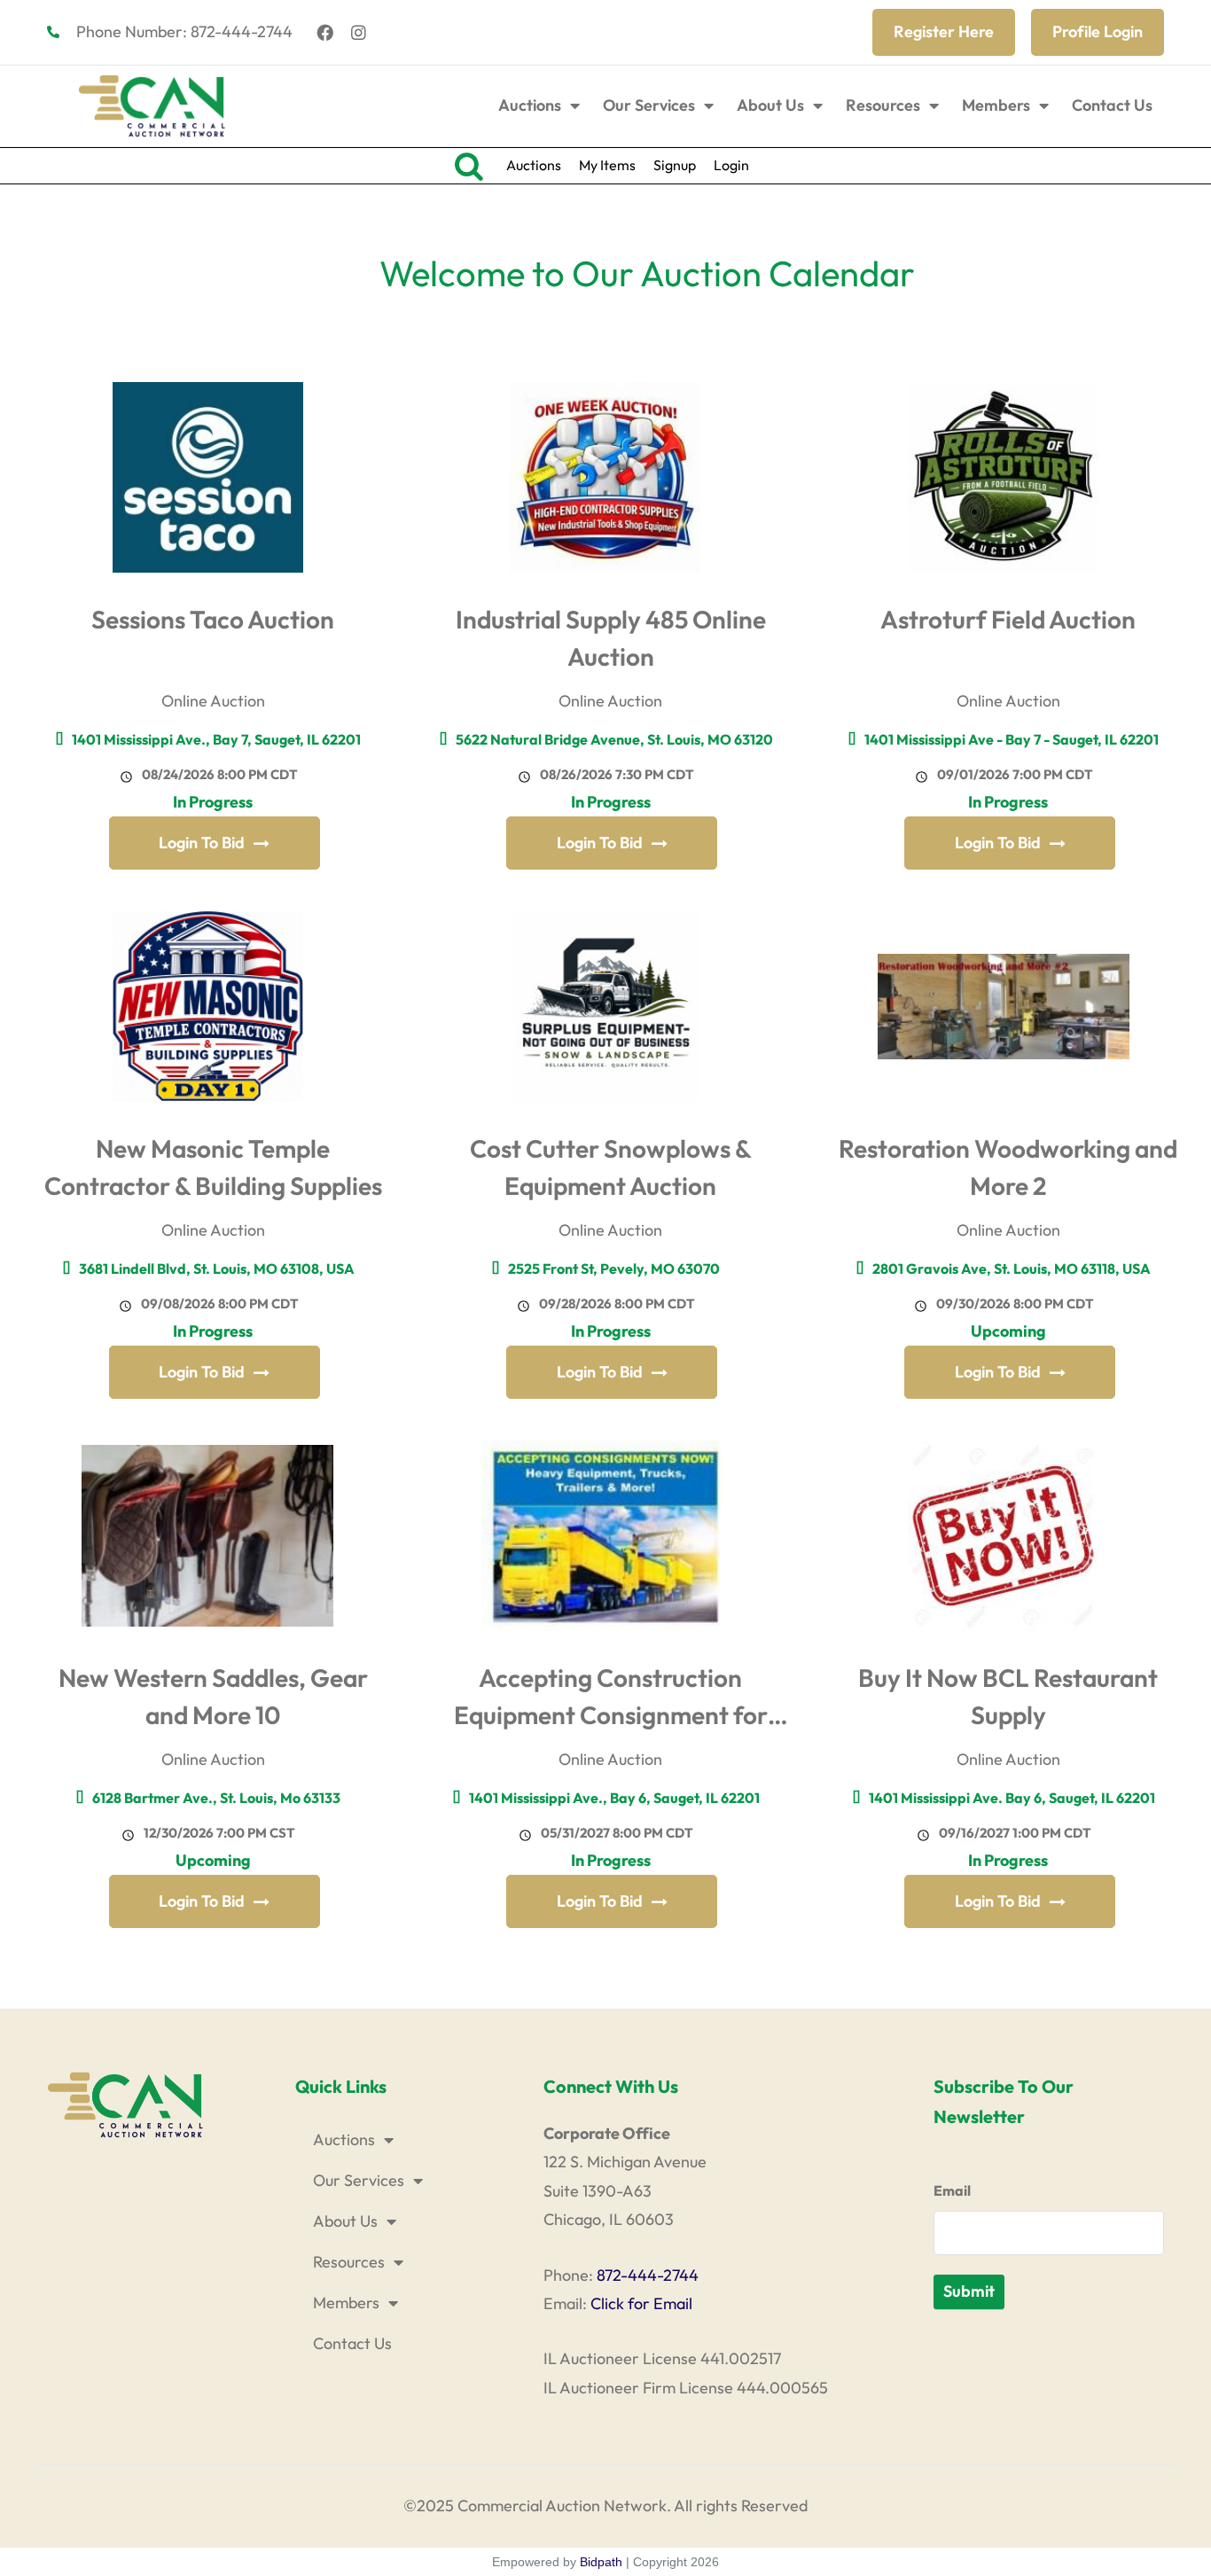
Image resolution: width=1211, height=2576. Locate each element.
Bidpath (601, 2562)
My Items (607, 165)
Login (731, 165)
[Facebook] (325, 32)
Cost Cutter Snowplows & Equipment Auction (611, 1167)
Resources (883, 105)
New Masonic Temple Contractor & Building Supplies (213, 1167)
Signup (675, 165)
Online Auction (213, 701)
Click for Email (641, 2303)
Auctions (530, 105)
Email (952, 2190)
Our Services (649, 105)
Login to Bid (202, 843)
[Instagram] (359, 32)
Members (996, 105)
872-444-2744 (648, 2275)
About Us (770, 105)
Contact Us (1112, 105)
